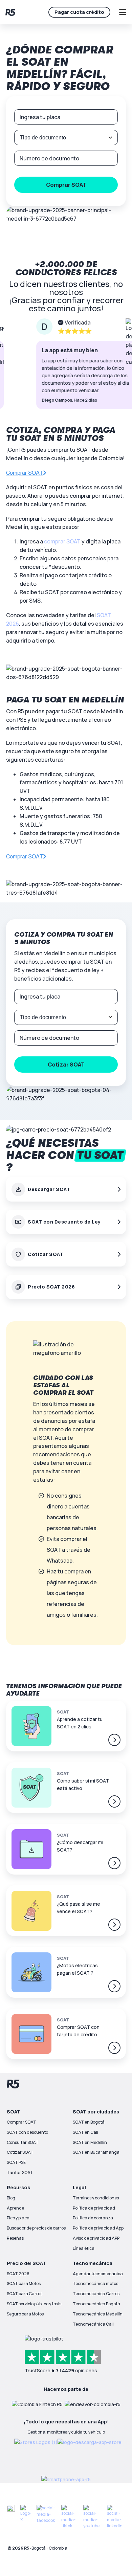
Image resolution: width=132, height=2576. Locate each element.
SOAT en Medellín (90, 2142)
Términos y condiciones (96, 2198)
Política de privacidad (94, 2208)
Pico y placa (18, 2218)
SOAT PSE (16, 2162)
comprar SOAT (62, 541)
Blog (11, 2198)
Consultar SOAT (23, 2142)
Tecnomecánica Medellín (98, 2314)
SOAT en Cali (85, 2132)
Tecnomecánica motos (95, 2283)
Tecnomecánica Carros (96, 2294)
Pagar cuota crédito (79, 12)
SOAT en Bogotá (89, 2122)
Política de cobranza (93, 2218)
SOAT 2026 (18, 2274)
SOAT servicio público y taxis (34, 2304)
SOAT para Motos (24, 2283)
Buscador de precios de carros (36, 2228)
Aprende (15, 2208)
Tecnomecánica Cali (93, 2324)
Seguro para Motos (25, 2314)
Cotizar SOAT (20, 2152)
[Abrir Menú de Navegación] (123, 12)
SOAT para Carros (25, 2294)
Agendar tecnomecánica (98, 2274)
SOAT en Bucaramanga (96, 2152)
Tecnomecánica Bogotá (96, 2304)
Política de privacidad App (98, 2228)
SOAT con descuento (27, 2132)
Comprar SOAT (21, 2122)
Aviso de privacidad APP (96, 2238)
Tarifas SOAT (20, 2172)
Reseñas (15, 2238)
